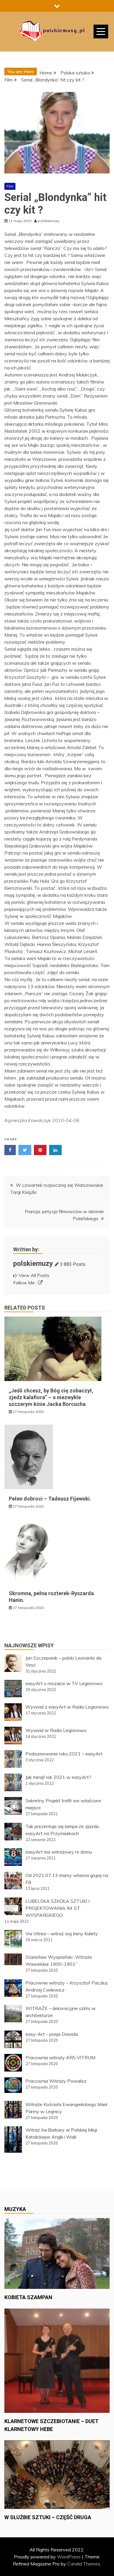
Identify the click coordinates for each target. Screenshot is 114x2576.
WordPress (69, 2557)
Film (10, 186)
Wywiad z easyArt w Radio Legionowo (67, 1707)
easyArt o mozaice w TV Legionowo (64, 1683)
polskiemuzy (33, 1264)
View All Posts (34, 1275)
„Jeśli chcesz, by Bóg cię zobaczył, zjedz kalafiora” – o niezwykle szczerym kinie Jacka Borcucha (51, 1397)
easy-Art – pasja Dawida (52, 2034)
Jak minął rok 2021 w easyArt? (58, 1777)
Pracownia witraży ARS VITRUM (60, 2057)
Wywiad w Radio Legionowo (56, 1730)
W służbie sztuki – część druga (48, 2517)
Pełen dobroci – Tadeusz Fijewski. (50, 1499)
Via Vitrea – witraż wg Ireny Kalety (62, 1934)
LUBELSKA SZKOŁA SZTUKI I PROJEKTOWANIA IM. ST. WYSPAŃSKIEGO (57, 1908)
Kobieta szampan (28, 2297)
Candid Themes (84, 2564)
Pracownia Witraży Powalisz (56, 2081)
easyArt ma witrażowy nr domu (59, 1852)
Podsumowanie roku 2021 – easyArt (64, 1754)
